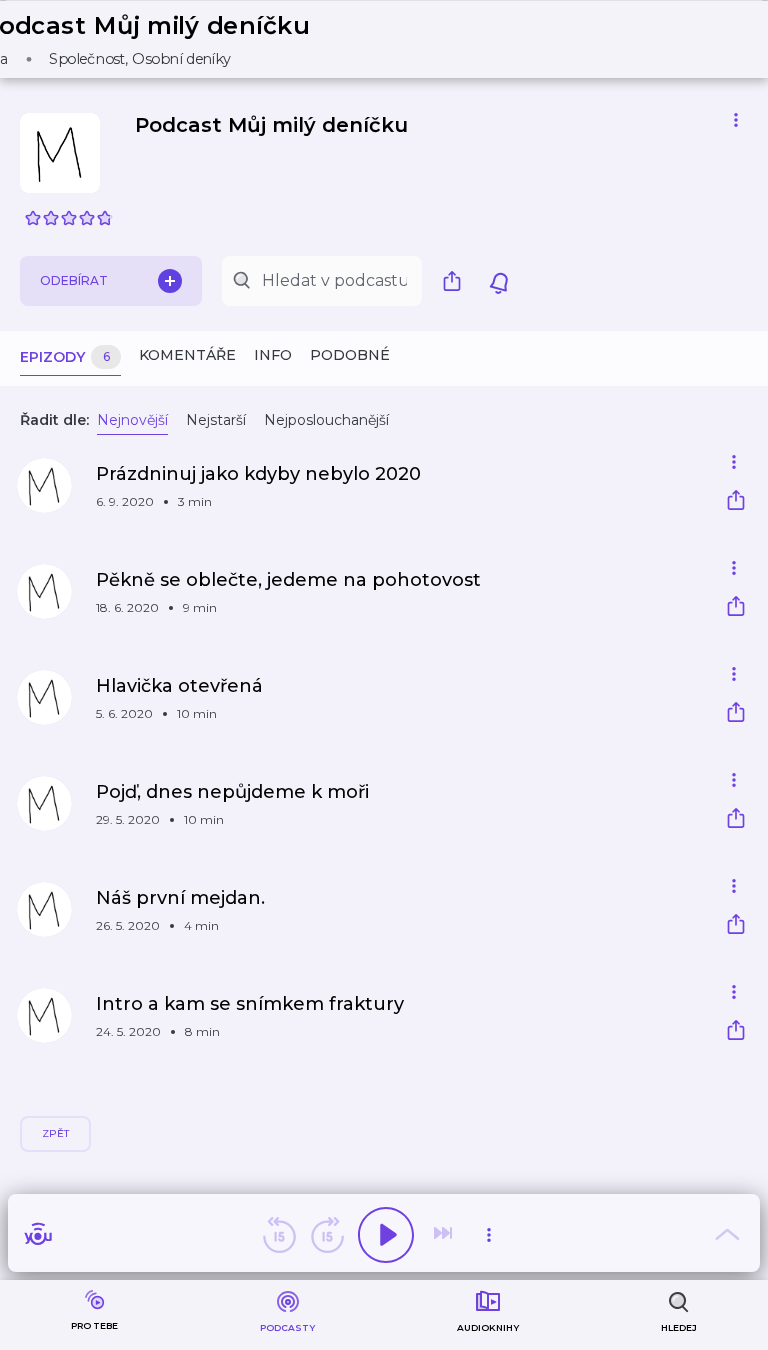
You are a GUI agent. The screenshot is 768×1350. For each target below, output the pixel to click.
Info (273, 355)
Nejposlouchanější (326, 420)
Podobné (350, 355)
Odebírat (74, 280)
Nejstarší (216, 420)
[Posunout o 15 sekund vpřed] (327, 1235)
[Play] (386, 1235)
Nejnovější (132, 420)
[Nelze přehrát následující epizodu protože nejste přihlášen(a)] (445, 1235)
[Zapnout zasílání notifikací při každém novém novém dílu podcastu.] (499, 281)
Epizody (65, 357)
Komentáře (187, 355)
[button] (159, 39)
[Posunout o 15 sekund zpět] (279, 1235)
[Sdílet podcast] (457, 281)
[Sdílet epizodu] (736, 502)
